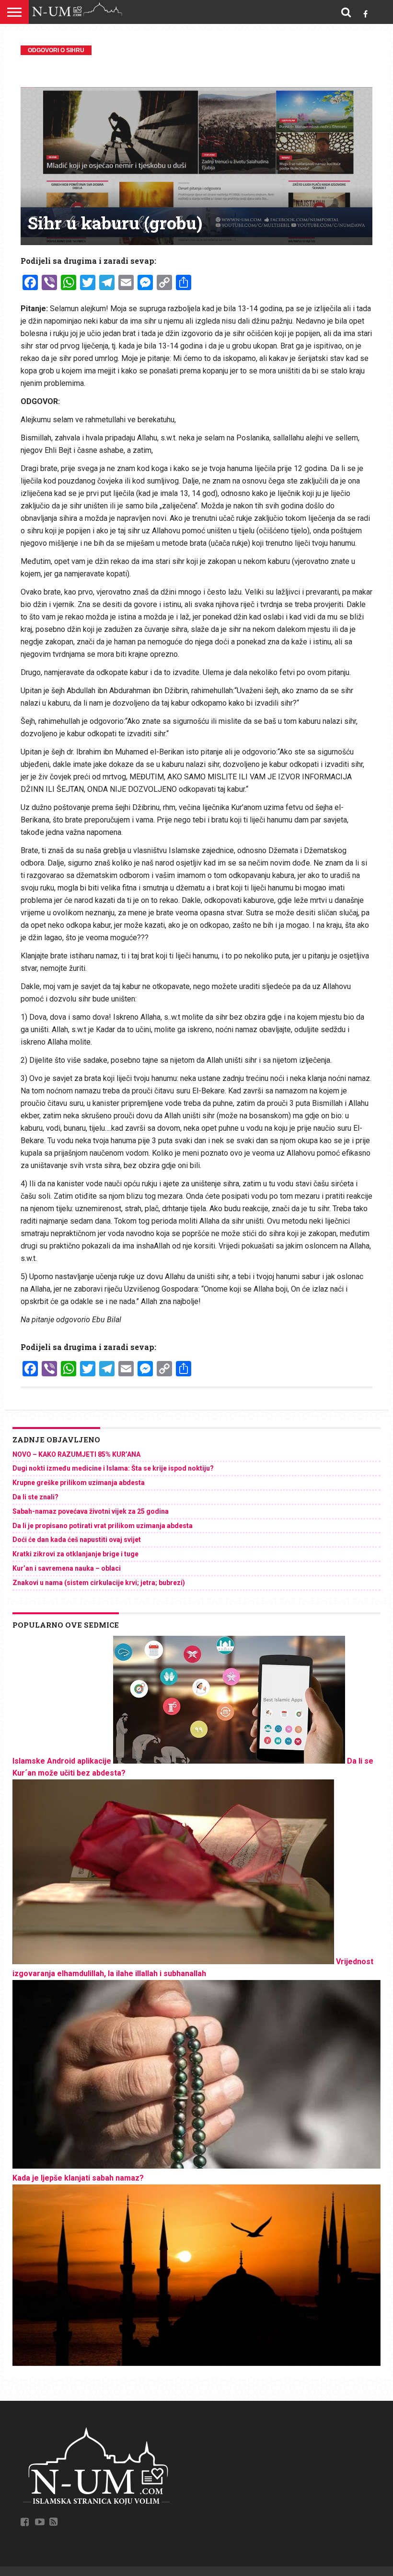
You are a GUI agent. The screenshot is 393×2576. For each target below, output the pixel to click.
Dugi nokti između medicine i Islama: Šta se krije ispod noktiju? (113, 1468)
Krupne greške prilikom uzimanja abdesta (79, 1483)
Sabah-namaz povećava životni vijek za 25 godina (91, 1511)
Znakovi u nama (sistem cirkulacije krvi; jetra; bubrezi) (99, 1583)
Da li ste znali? (35, 1497)
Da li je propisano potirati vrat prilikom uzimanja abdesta (103, 1526)
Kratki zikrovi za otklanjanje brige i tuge (75, 1554)
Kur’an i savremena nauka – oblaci (67, 1568)
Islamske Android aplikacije (62, 1761)
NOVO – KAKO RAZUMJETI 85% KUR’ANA (76, 1454)
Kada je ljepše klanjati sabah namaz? (78, 2178)
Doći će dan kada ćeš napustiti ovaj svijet (77, 1540)
